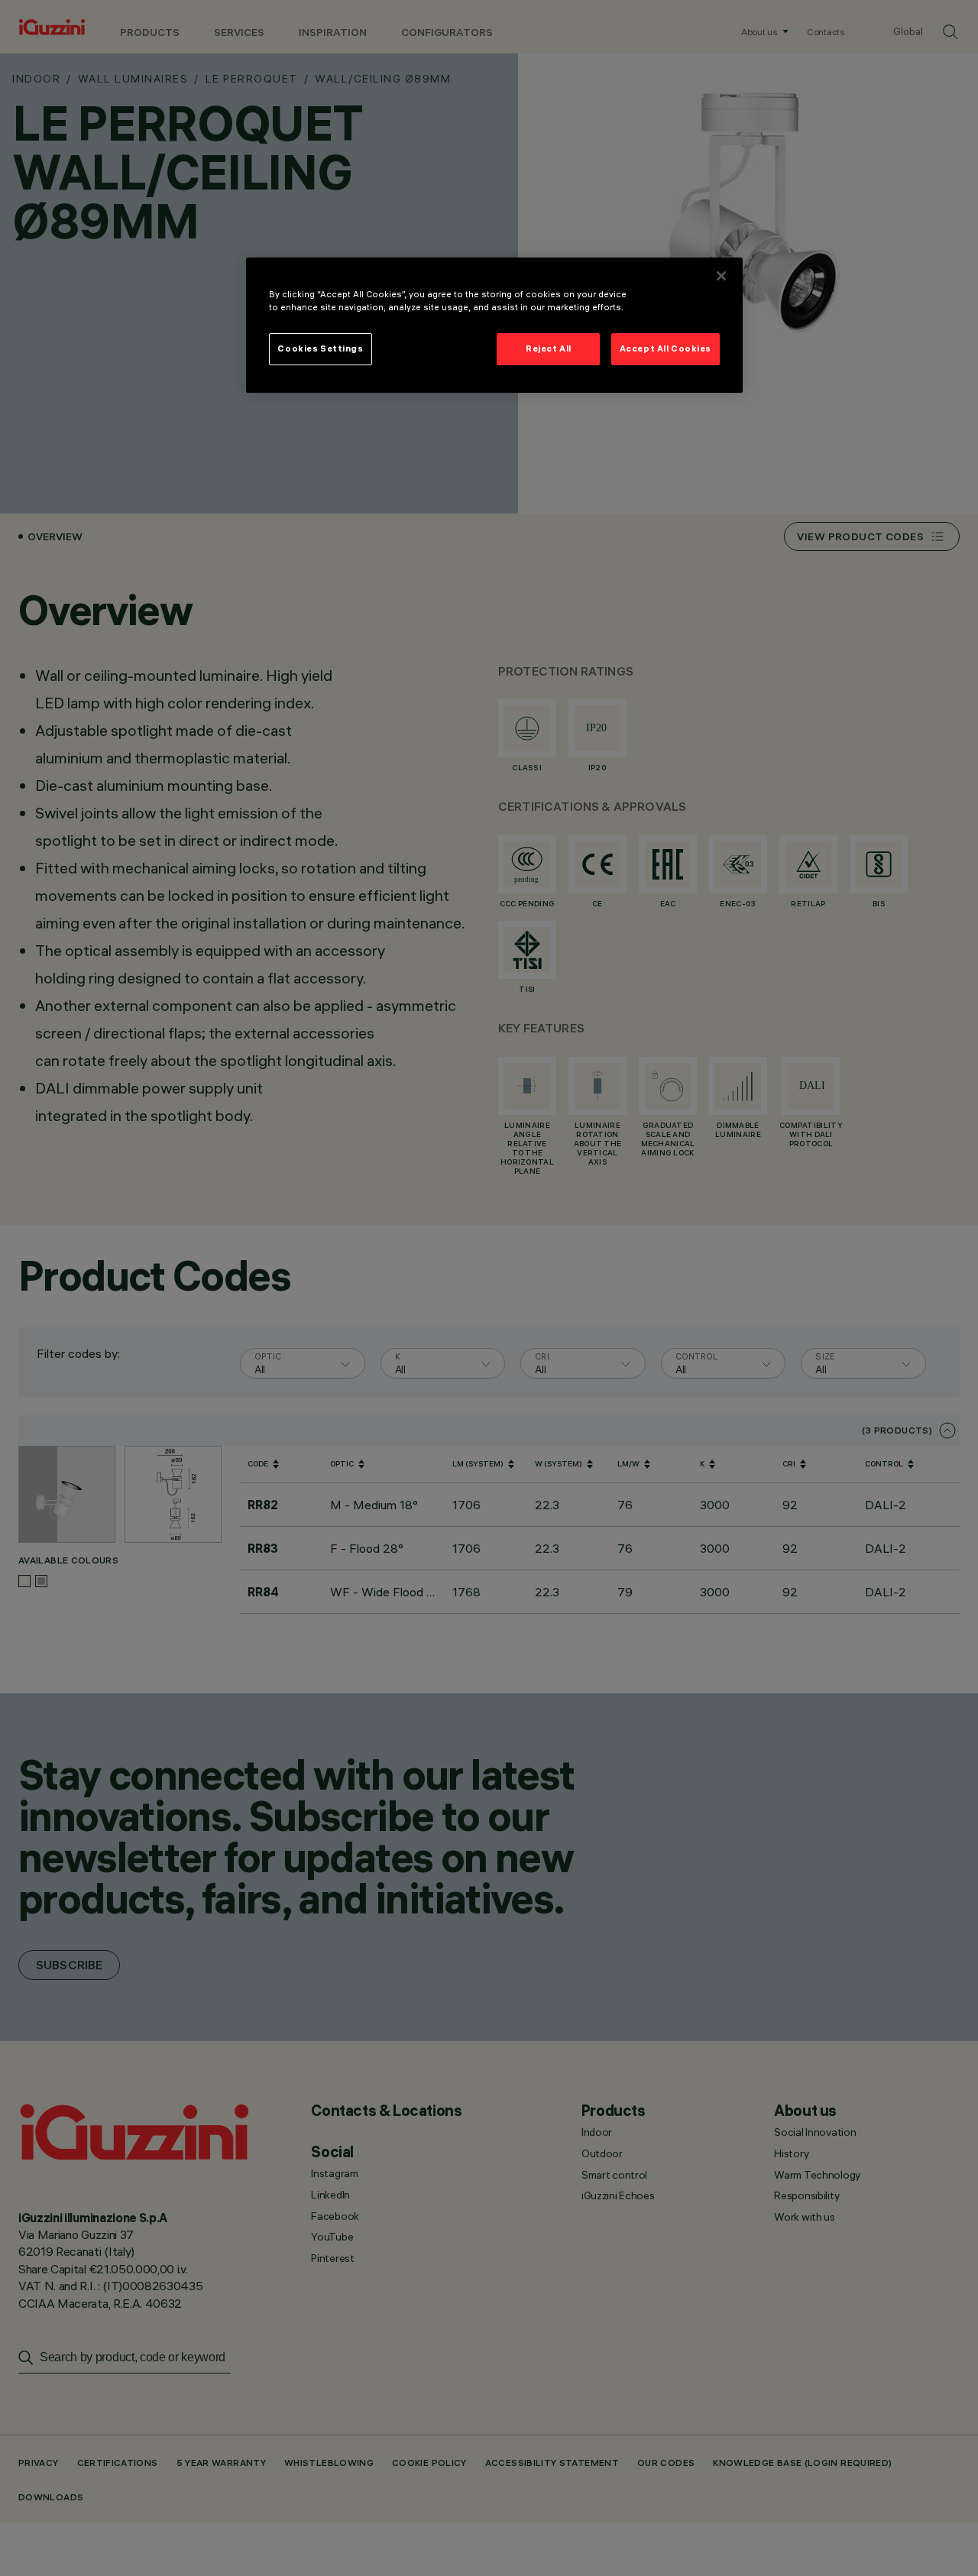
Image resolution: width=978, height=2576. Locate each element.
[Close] (721, 276)
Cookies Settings (320, 348)
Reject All (549, 348)
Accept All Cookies (665, 348)
